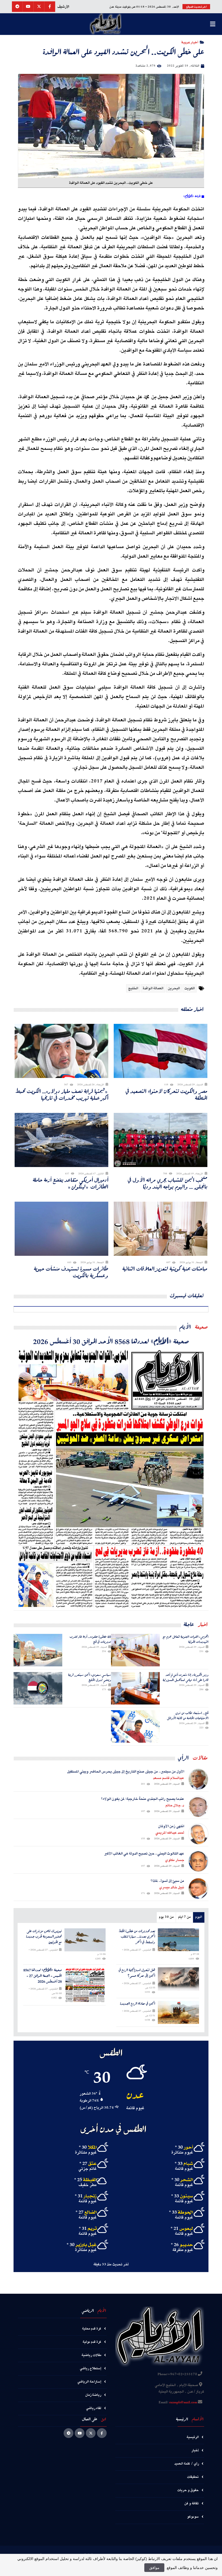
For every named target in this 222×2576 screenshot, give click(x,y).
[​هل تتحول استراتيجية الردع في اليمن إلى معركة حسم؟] (179, 1979)
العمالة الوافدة (153, 988)
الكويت (190, 988)
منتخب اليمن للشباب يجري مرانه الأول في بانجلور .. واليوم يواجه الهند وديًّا (168, 1183)
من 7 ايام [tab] (184, 1917)
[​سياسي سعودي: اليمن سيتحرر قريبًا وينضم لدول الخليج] (38, 1688)
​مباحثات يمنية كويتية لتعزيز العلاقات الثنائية (165, 1269)
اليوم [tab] (199, 1917)
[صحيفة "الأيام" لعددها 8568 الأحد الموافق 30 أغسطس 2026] (111, 1478)
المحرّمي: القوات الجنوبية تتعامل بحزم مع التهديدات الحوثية (186, 1639)
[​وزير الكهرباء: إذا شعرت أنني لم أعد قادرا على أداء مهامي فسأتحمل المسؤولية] (135, 1688)
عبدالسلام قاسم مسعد (169, 1778)
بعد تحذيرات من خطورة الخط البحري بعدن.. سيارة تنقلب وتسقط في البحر (137, 1937)
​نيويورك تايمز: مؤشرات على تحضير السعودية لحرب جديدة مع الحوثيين (44, 1937)
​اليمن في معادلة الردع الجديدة (138, 2004)
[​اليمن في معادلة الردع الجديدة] (179, 2013)
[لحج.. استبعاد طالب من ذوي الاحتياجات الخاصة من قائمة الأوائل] (135, 1726)
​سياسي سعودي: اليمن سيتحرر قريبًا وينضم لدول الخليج (90, 1677)
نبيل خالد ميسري (172, 1887)
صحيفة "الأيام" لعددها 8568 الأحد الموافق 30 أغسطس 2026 (111, 1341)
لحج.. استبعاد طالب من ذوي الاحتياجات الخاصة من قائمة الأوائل (188, 1715)
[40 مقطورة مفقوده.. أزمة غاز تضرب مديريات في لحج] (38, 1650)
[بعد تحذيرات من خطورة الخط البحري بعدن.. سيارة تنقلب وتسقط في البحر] (179, 1940)
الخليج (133, 988)
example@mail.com (183, 2403)
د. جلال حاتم (175, 1805)
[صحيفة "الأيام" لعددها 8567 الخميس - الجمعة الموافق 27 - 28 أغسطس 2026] (85, 1985)
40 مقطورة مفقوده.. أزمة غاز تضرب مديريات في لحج (90, 1639)
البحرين (174, 988)
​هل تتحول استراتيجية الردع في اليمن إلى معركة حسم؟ (137, 1973)
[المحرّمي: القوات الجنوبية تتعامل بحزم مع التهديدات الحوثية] (135, 1650)
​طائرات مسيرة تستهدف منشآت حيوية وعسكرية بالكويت (71, 1272)
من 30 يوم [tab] (166, 1917)
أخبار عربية (190, 42)
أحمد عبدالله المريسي (170, 1833)
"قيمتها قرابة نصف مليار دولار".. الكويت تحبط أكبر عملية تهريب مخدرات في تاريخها (62, 1094)
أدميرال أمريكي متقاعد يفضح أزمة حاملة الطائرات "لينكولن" (71, 1183)
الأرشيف (63, 7)
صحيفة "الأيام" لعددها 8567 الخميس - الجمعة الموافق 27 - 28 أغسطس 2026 (43, 1976)
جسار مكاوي (175, 1860)
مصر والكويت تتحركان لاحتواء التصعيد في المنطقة (166, 1094)
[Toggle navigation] (213, 24)
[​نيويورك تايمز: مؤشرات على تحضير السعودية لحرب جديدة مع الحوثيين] (85, 1940)
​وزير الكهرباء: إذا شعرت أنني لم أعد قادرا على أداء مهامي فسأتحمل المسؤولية (186, 1677)
